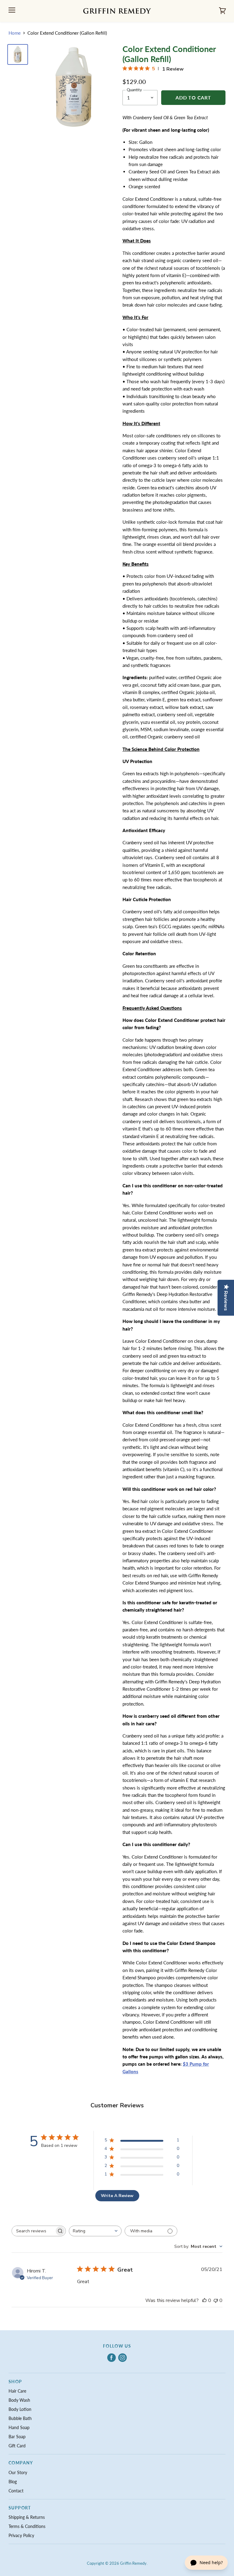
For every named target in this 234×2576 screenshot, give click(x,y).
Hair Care (17, 2391)
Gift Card (17, 2446)
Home (15, 33)
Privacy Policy (21, 2535)
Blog (13, 2482)
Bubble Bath (20, 2418)
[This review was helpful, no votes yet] (204, 2300)
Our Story (18, 2472)
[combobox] (95, 2231)
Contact (16, 2491)
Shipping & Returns (27, 2517)
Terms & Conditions (27, 2526)
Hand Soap (19, 2427)
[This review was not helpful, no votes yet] (216, 2300)
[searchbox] (33, 2231)
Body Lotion (20, 2409)
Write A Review (117, 2196)
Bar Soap (17, 2437)
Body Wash (19, 2400)
